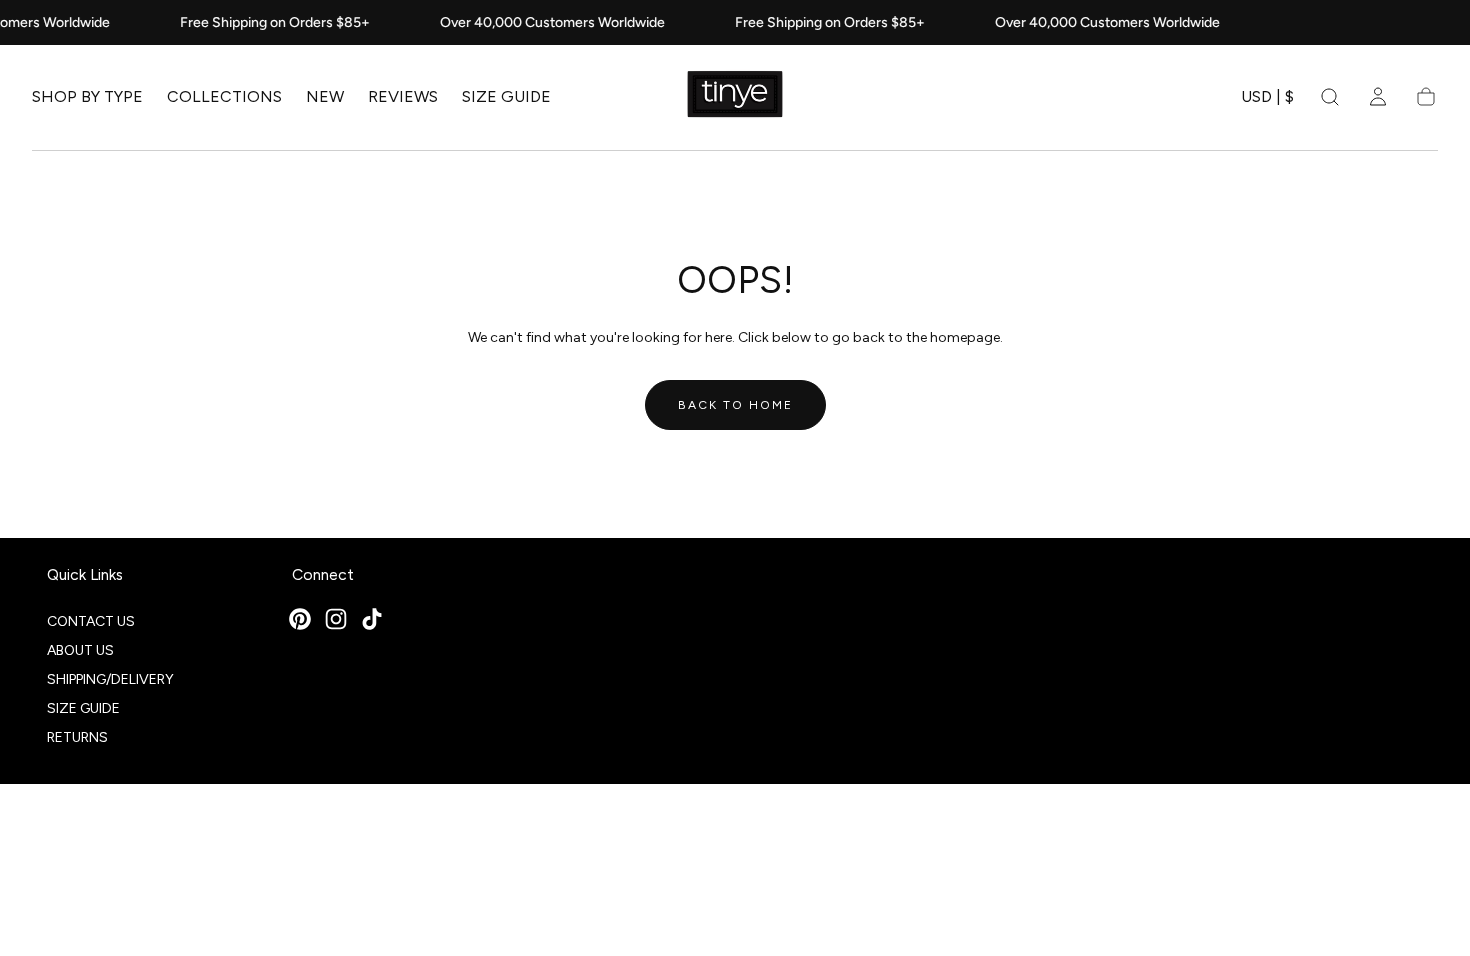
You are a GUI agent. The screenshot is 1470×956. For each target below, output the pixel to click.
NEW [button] (325, 97)
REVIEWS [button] (403, 97)
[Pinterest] (300, 619)
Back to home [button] (735, 405)
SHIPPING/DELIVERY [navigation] (110, 679)
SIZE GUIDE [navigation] (83, 708)
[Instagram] (336, 619)
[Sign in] (1378, 97)
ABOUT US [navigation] (80, 650)
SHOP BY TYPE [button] (87, 97)
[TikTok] (372, 619)
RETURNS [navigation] (77, 737)
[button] (1267, 100)
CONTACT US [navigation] (91, 621)
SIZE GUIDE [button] (506, 97)
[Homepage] (735, 97)
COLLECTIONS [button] (224, 97)
